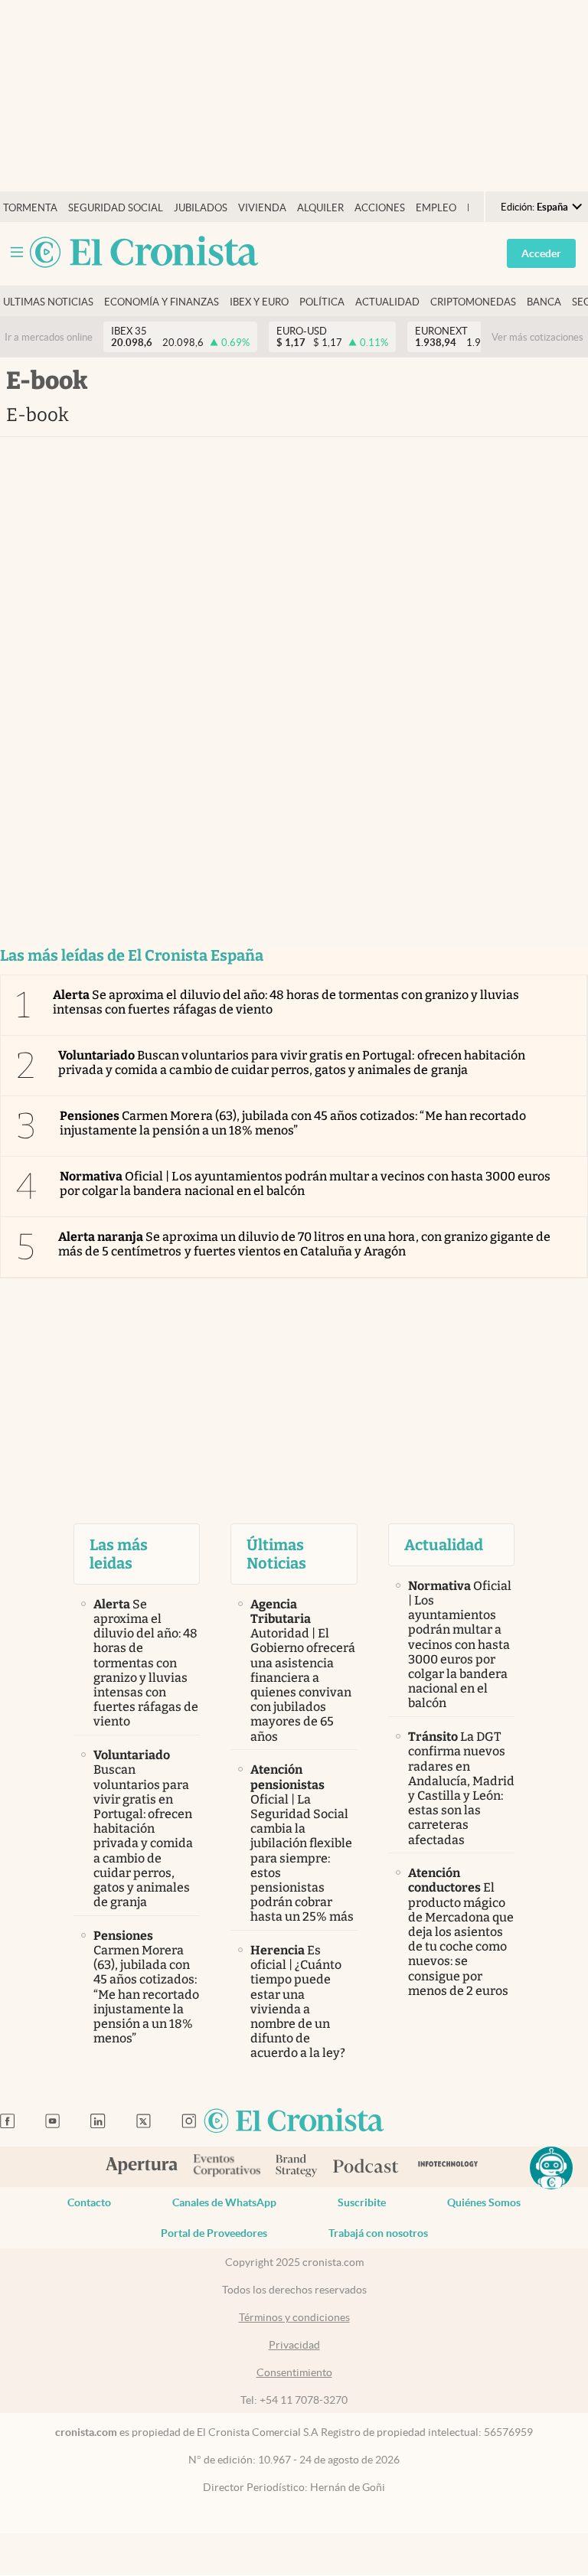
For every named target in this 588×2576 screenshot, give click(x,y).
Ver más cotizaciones (537, 337)
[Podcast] (366, 2167)
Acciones (380, 208)
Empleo (436, 208)
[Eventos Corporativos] (227, 2167)
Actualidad (387, 302)
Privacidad (294, 2345)
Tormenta (30, 208)
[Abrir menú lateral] (17, 252)
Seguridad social (116, 208)
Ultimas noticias (48, 302)
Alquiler (320, 208)
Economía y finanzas (162, 302)
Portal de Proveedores (214, 2233)
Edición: (534, 207)
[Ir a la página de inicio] (144, 253)
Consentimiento (294, 2372)
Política (322, 302)
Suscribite (362, 2202)
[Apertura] (142, 2167)
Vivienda (262, 208)
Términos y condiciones (294, 2317)
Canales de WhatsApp (224, 2202)
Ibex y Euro (259, 302)
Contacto (89, 2202)
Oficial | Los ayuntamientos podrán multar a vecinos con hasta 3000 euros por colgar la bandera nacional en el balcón (305, 1184)
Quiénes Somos (484, 2202)
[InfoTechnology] (448, 2167)
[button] (551, 2168)
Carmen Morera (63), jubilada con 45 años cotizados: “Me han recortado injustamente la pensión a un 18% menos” (293, 1123)
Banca (544, 302)
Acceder (541, 253)
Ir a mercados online (49, 337)
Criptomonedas (473, 302)
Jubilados (201, 208)
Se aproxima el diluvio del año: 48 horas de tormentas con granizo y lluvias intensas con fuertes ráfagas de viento (286, 1002)
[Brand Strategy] (297, 2167)
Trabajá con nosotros (378, 2233)
